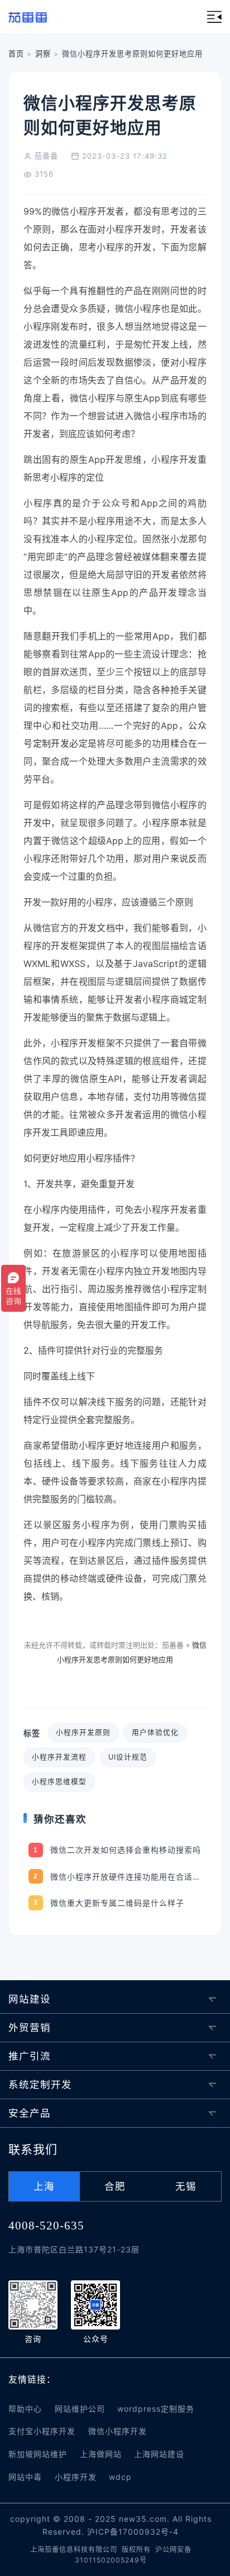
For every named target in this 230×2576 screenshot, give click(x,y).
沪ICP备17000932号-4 (133, 2532)
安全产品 (30, 2113)
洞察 (43, 54)
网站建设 (30, 1999)
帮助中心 (25, 2409)
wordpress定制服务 (156, 2409)
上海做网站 (101, 2454)
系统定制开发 (40, 2084)
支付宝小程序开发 (42, 2431)
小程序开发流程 (59, 1757)
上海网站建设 (159, 2454)
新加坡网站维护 (38, 2454)
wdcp (120, 2477)
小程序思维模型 (59, 1782)
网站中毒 (25, 2477)
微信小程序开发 (118, 2431)
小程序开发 (76, 2477)
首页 (16, 54)
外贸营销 (30, 2027)
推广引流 (30, 2056)
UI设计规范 (128, 1757)
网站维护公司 (80, 2409)
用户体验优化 (155, 1732)
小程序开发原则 (83, 1732)
